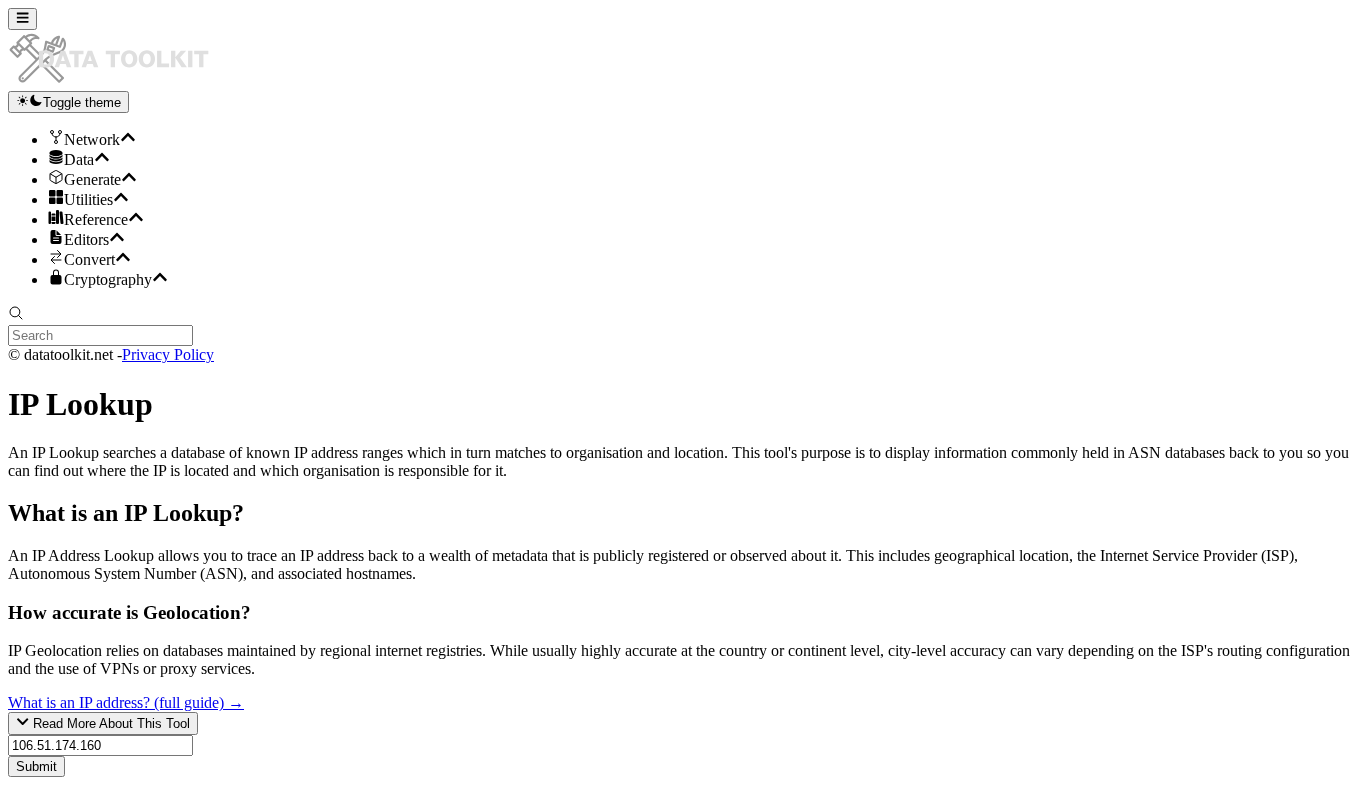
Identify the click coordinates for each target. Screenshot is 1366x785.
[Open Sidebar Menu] (22, 19)
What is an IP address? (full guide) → (126, 702)
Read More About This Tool (109, 724)
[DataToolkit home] (118, 81)
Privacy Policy (168, 354)
